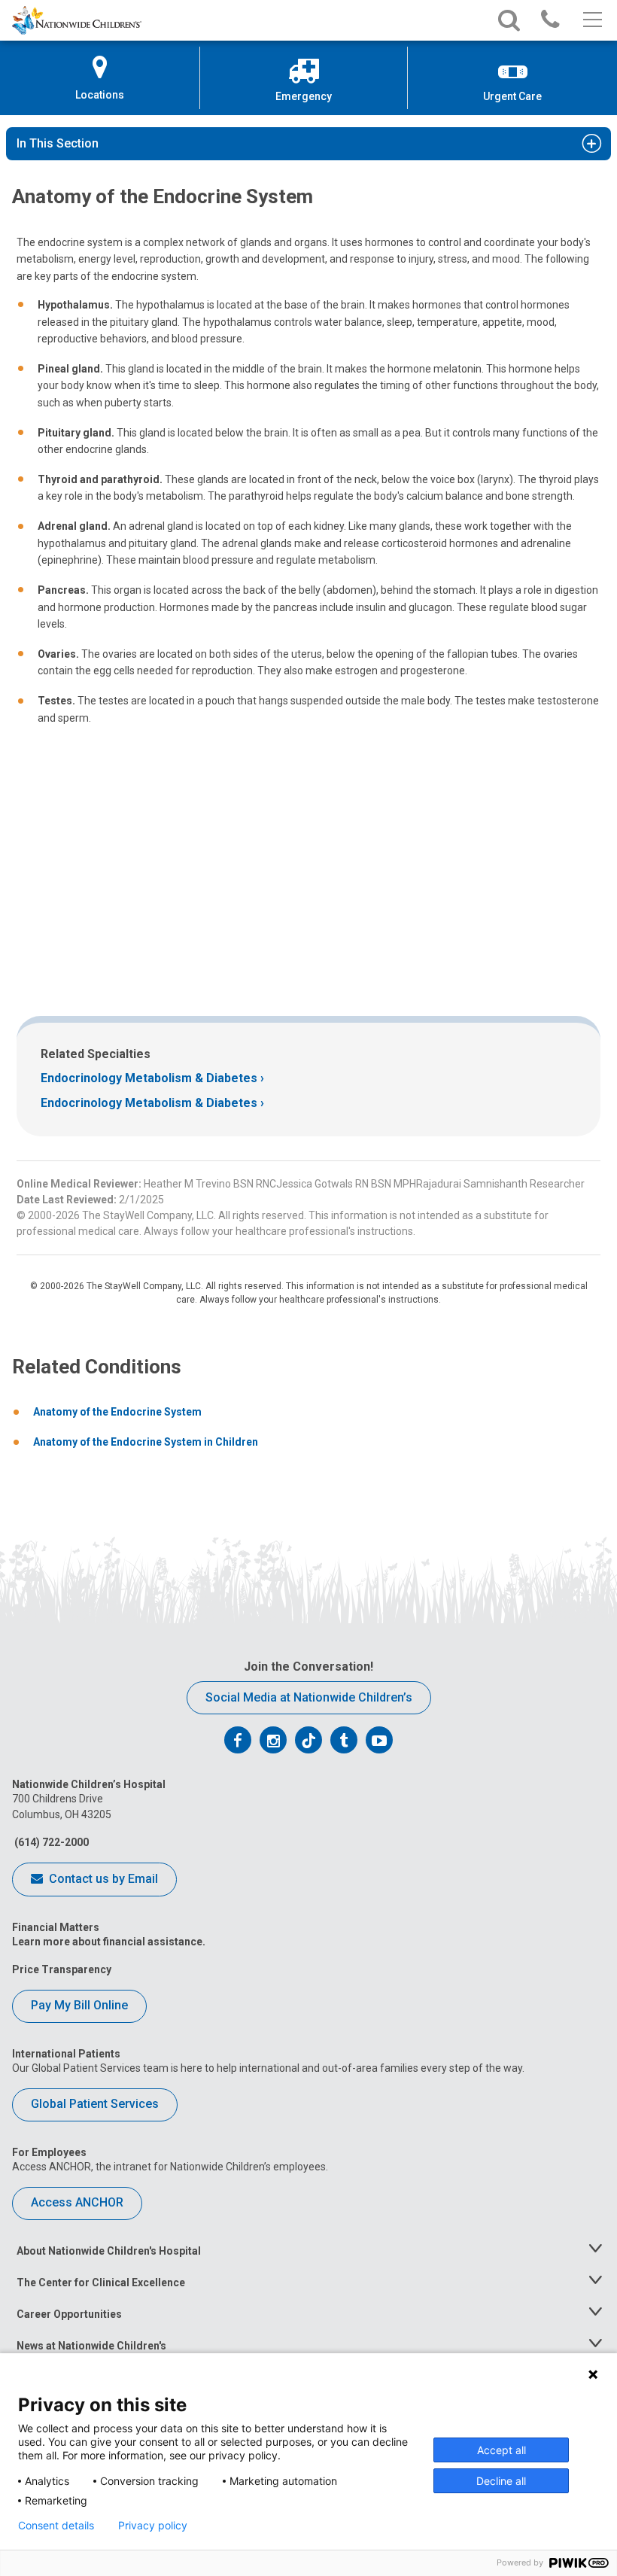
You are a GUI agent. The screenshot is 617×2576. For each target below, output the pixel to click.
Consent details (56, 2526)
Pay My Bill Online (79, 2005)
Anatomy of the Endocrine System (117, 1412)
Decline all (501, 2481)
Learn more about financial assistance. (109, 1942)
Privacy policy (153, 2526)
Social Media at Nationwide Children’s (309, 1697)
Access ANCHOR (77, 2202)
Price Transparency (62, 1969)
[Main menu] (591, 20)
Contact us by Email (102, 1879)
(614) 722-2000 (50, 1842)
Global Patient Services (95, 2104)
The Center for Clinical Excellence (101, 2283)
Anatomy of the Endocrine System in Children (146, 1442)
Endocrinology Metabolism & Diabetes (149, 1078)
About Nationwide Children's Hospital (109, 2251)
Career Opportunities (69, 2314)
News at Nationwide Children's (91, 2346)
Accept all (502, 2450)
